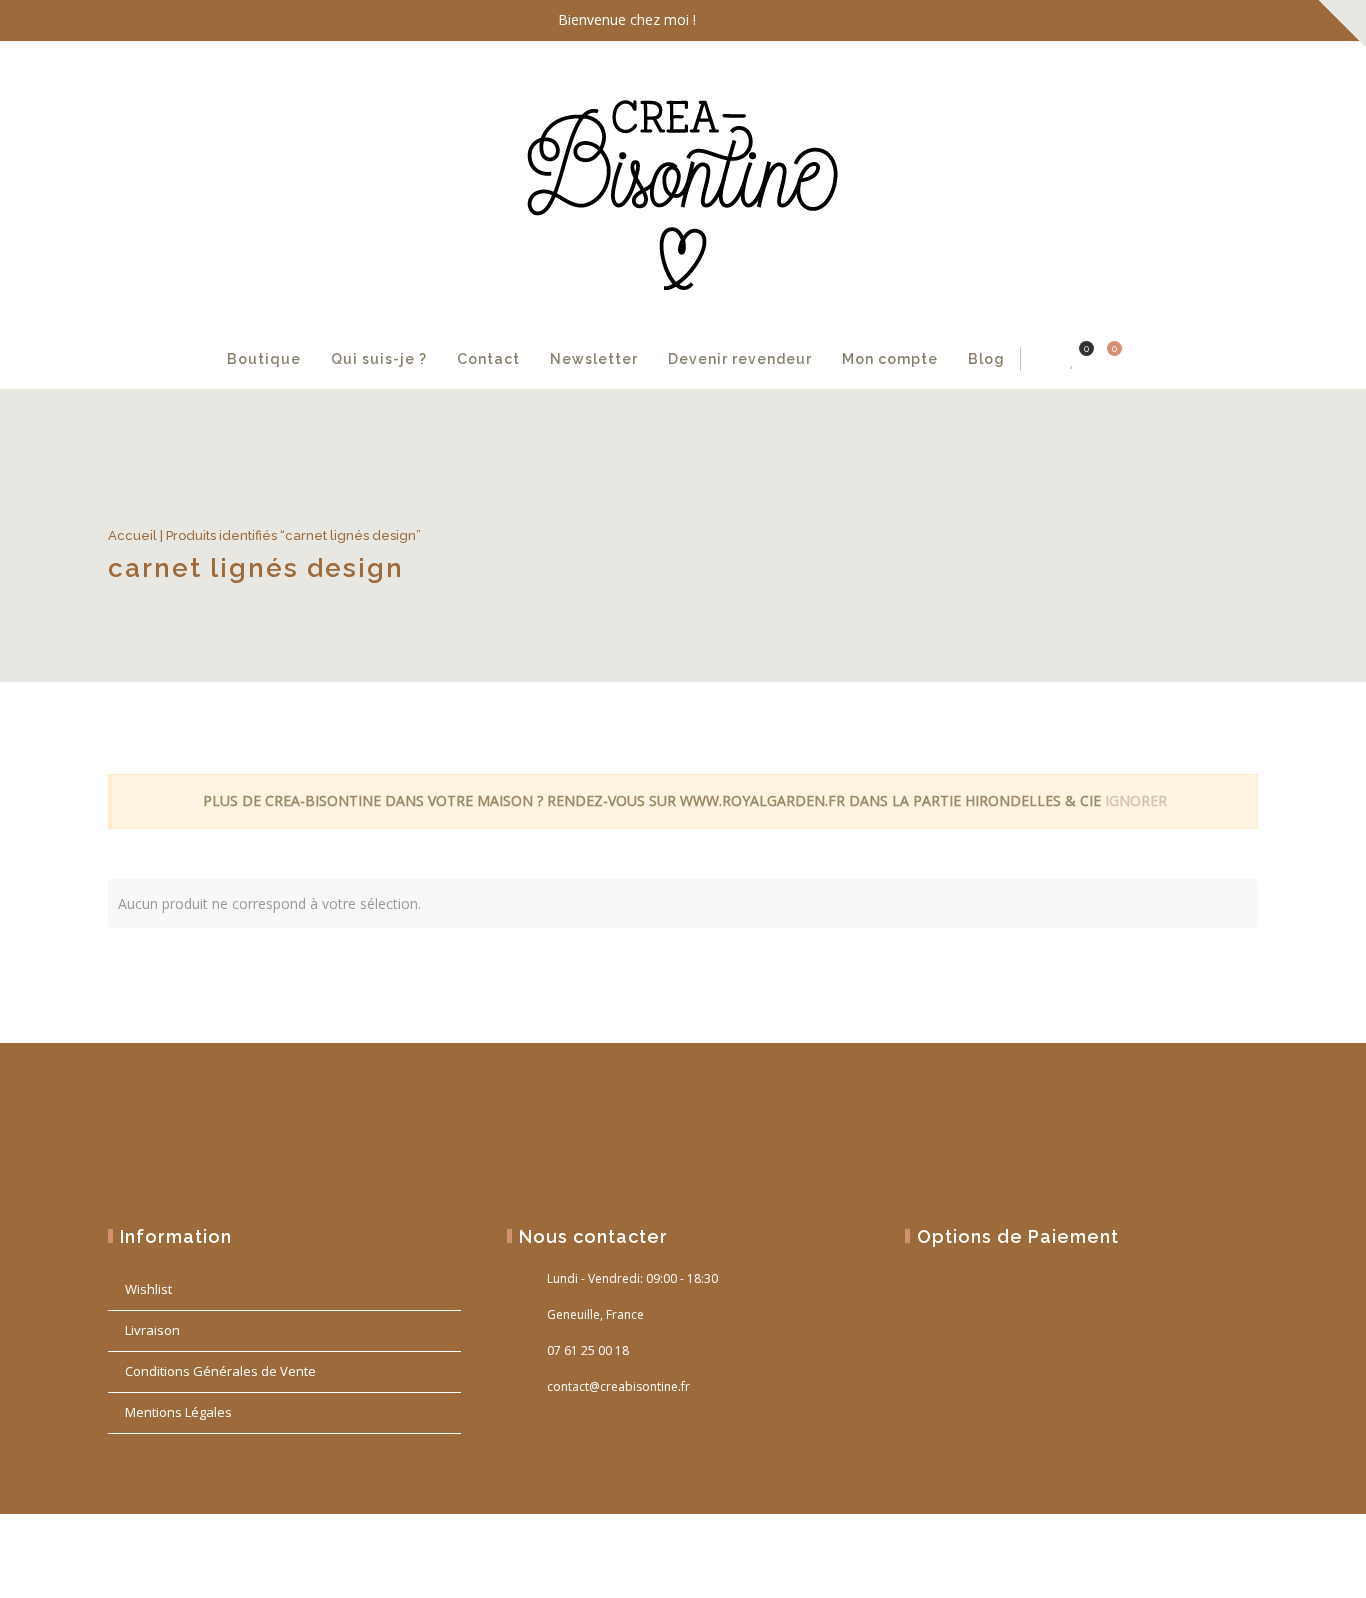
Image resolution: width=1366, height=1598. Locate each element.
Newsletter (594, 359)
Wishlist (148, 1289)
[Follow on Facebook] (1158, 20)
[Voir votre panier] (1103, 359)
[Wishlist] (1073, 359)
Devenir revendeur (740, 359)
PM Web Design (1221, 1560)
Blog (986, 359)
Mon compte (890, 359)
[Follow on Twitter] (1198, 20)
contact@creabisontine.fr (618, 1386)
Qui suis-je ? (379, 359)
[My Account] (1042, 359)
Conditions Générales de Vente (220, 1371)
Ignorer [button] (1136, 800)
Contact (488, 359)
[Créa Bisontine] (683, 185)
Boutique (264, 359)
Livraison (152, 1330)
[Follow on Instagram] (1238, 20)
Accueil (132, 535)
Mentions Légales (178, 1412)
